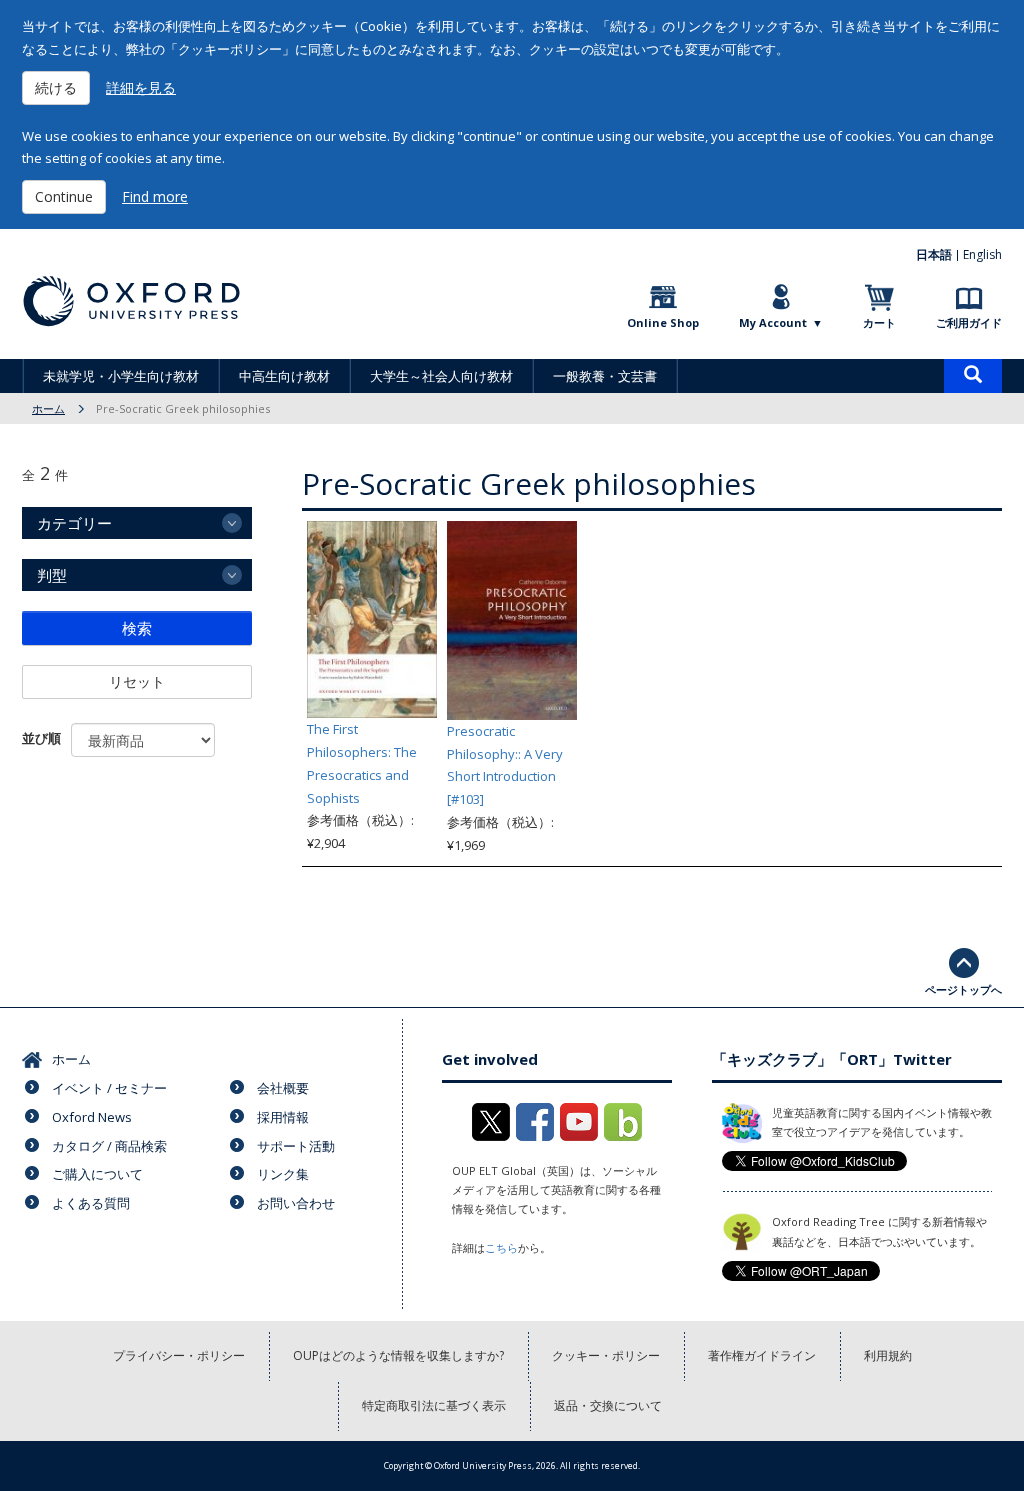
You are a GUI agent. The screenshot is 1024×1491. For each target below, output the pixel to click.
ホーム (48, 408)
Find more (155, 196)
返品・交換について (608, 1405)
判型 (52, 575)
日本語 (934, 254)
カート (879, 322)
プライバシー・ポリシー (179, 1355)
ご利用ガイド (969, 322)
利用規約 (888, 1355)
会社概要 (283, 1088)
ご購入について (97, 1174)
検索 (137, 628)
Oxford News (92, 1117)
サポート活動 (296, 1146)
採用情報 (283, 1117)
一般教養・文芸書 (605, 376)
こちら (501, 1247)
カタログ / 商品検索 (109, 1146)
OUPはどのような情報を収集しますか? (398, 1355)
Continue (64, 196)
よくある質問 (91, 1203)
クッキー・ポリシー (606, 1355)
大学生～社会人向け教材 (441, 376)
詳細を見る (141, 87)
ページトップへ (963, 989)
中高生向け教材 (284, 376)
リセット (137, 681)
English (982, 254)
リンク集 (283, 1174)
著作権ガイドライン (762, 1355)
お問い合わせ (296, 1203)
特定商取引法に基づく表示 (434, 1405)
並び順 (41, 738)
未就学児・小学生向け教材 (121, 376)
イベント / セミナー (109, 1088)
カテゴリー (74, 523)
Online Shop (663, 322)
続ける (56, 87)
